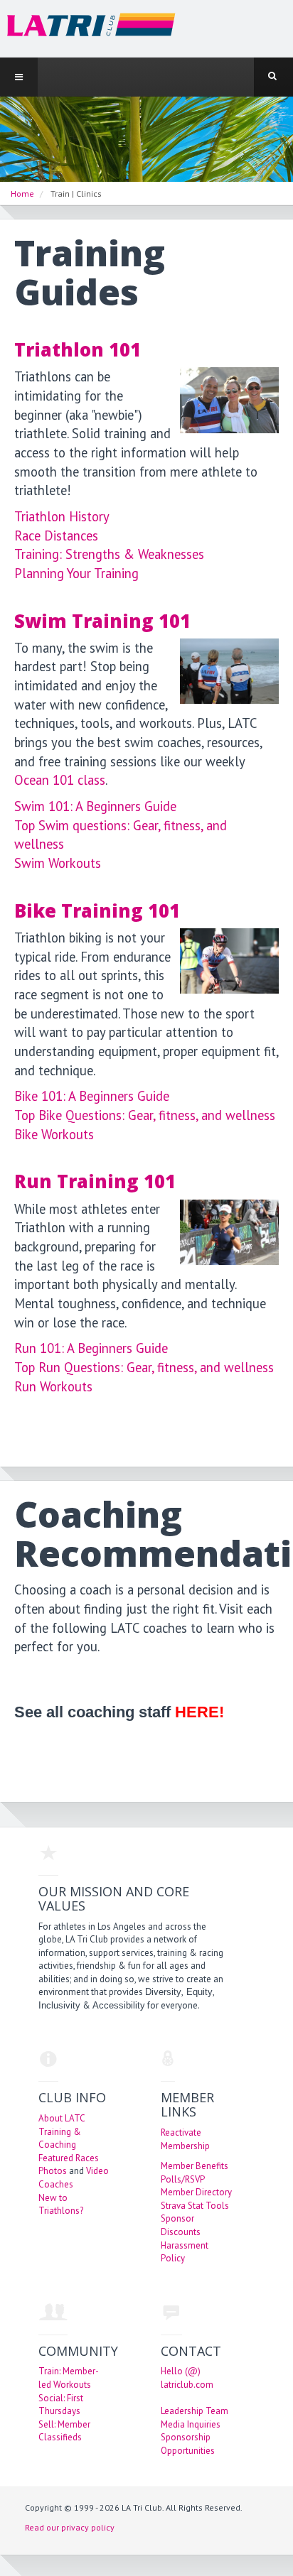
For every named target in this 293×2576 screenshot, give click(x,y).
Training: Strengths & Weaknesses (109, 554)
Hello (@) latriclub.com (187, 2378)
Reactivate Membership (185, 2139)
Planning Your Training (76, 573)
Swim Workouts (58, 863)
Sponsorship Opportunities (188, 2444)
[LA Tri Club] (88, 28)
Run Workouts (53, 1386)
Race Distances (56, 536)
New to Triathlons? (61, 2205)
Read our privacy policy (70, 2527)
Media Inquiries (191, 2424)
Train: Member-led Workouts (69, 2378)
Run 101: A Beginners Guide (91, 1348)
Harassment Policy (185, 2252)
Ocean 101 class (60, 780)
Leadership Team (195, 2411)
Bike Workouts (54, 1134)
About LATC (62, 2118)
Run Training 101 (95, 1181)
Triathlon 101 (78, 350)
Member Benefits (195, 2166)
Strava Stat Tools (195, 2206)
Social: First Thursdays (61, 2405)
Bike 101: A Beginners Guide (92, 1096)
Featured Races (69, 2158)
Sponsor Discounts (181, 2225)
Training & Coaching (60, 2138)
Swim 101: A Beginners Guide (95, 806)
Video (97, 2171)
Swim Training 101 (102, 621)
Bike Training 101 (97, 911)
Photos (53, 2171)
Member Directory (196, 2192)
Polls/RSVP (183, 2179)
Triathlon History (62, 516)
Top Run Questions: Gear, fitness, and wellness (144, 1367)
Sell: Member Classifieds (64, 2431)
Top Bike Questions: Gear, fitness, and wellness (145, 1115)
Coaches (56, 2184)
